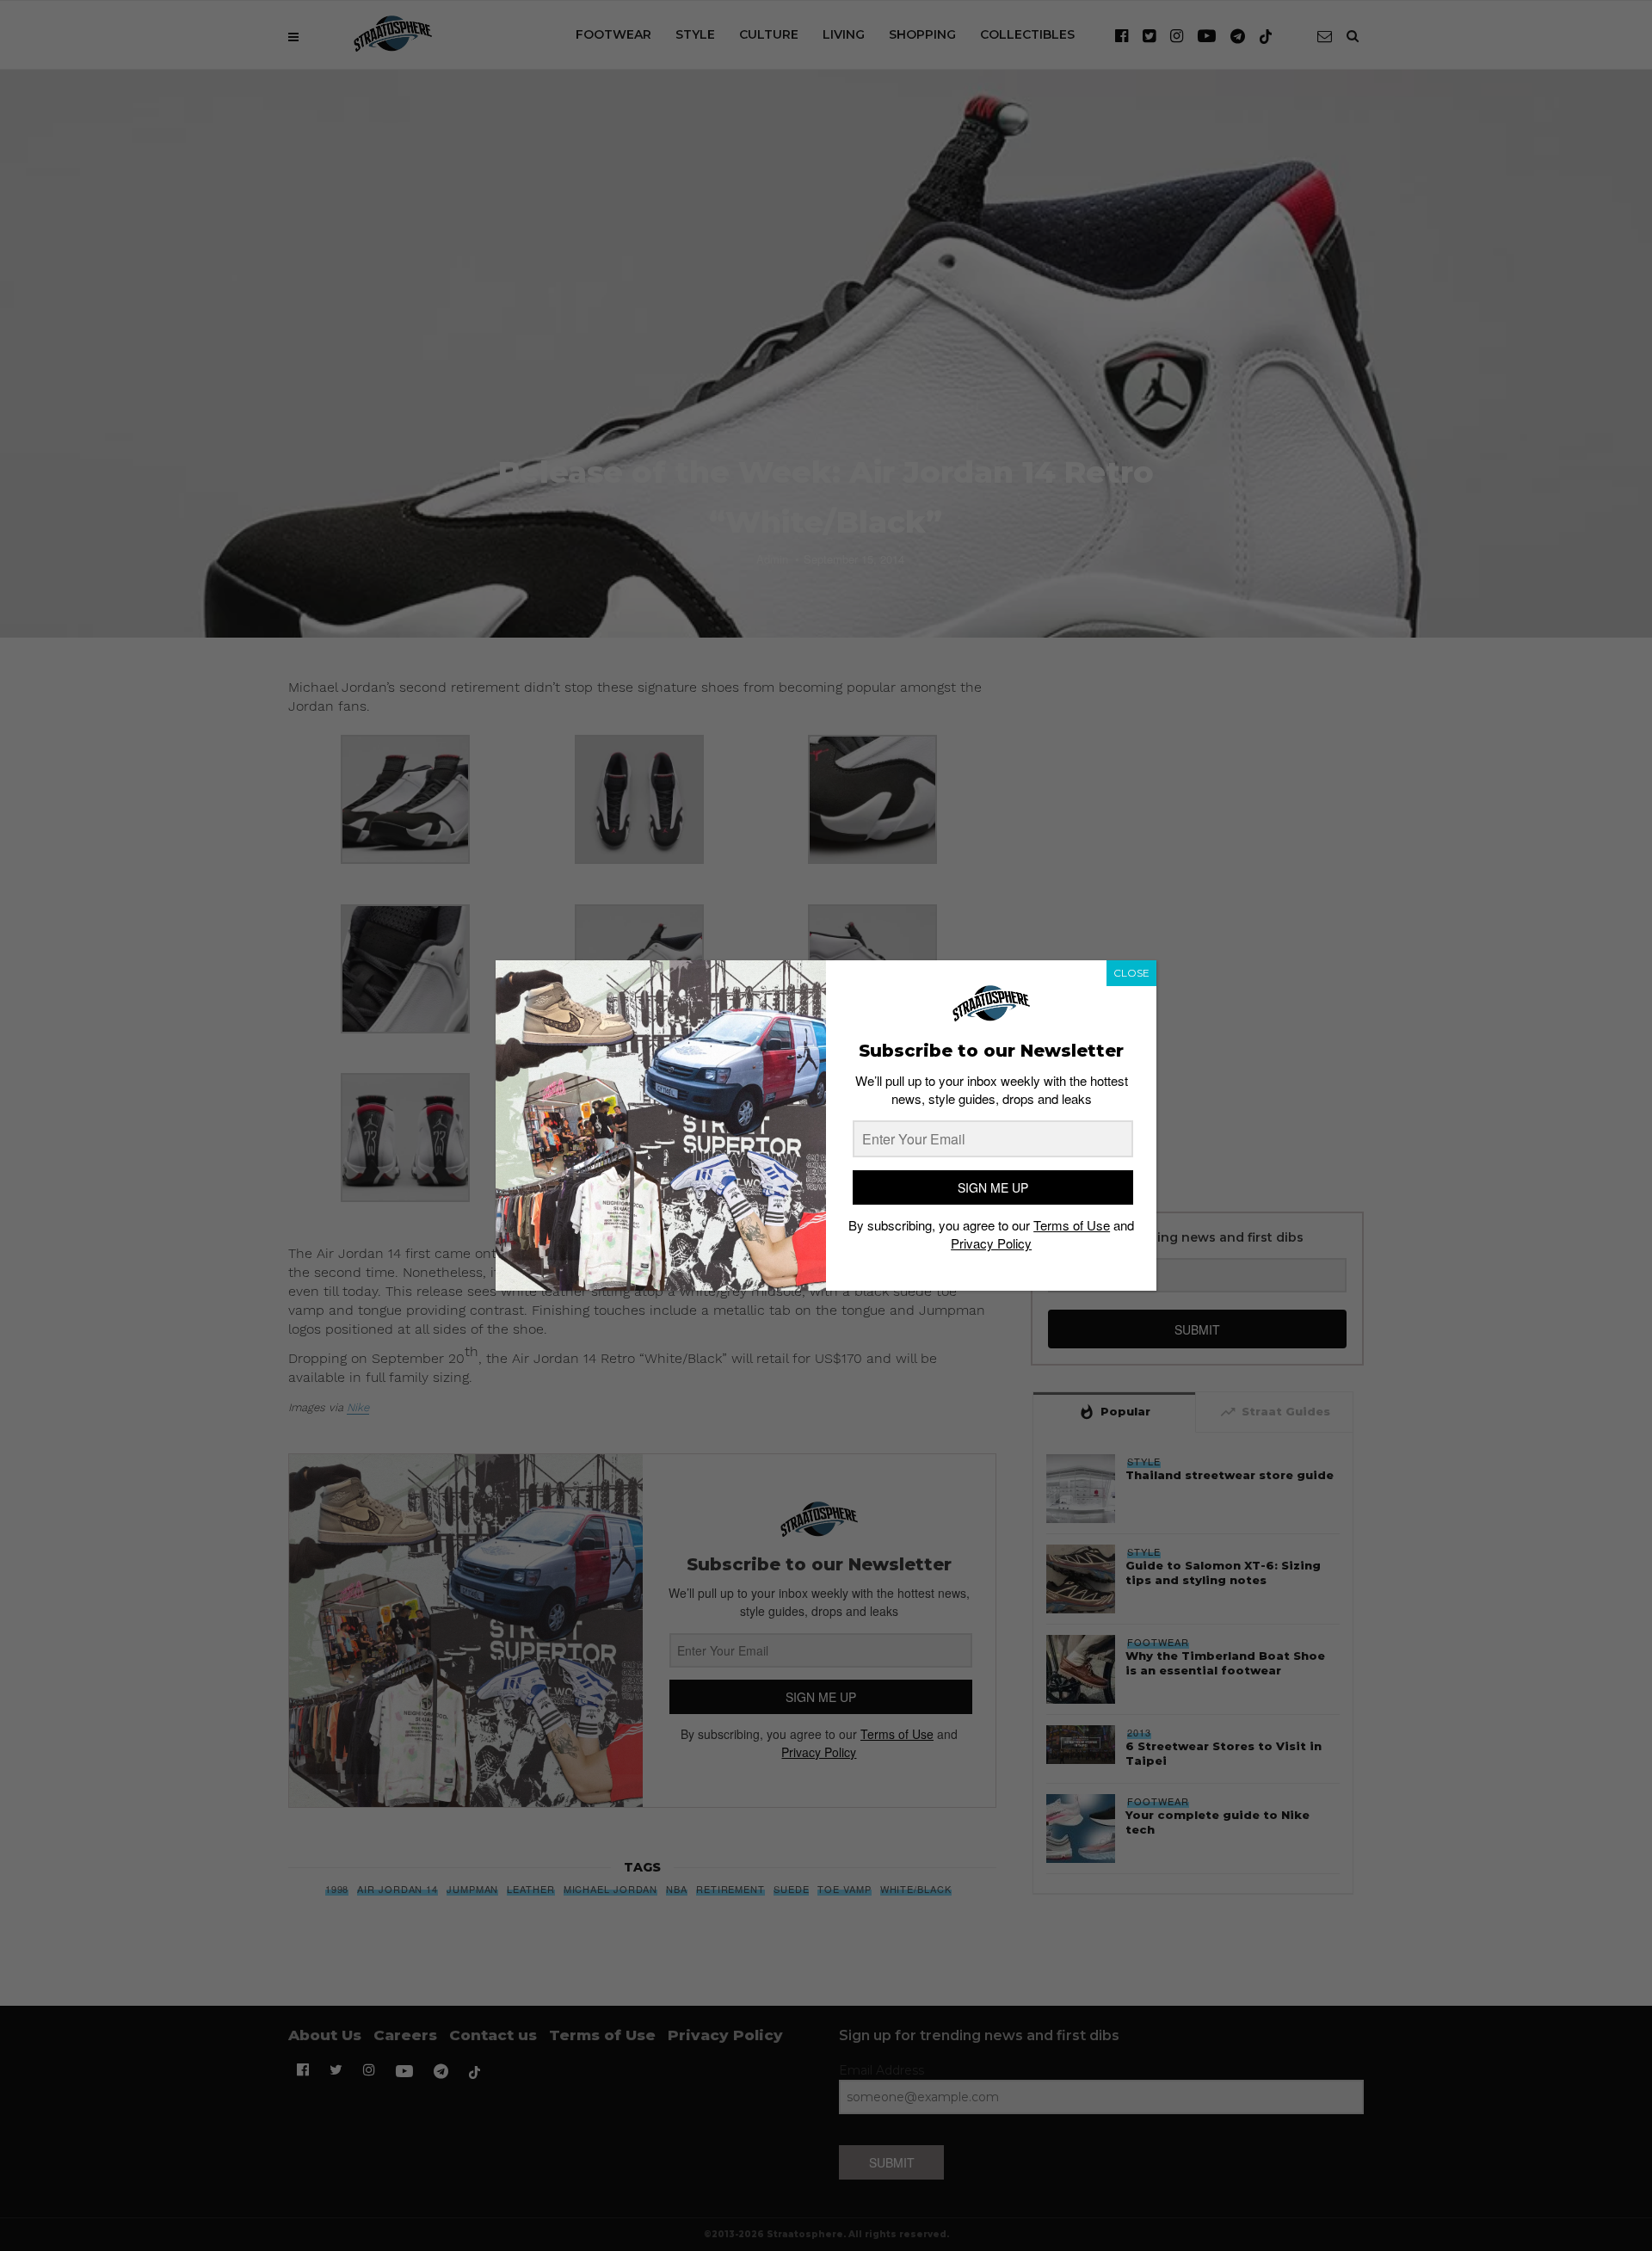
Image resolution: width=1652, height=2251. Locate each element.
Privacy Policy (991, 1244)
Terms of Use (1072, 1226)
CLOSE (1131, 973)
